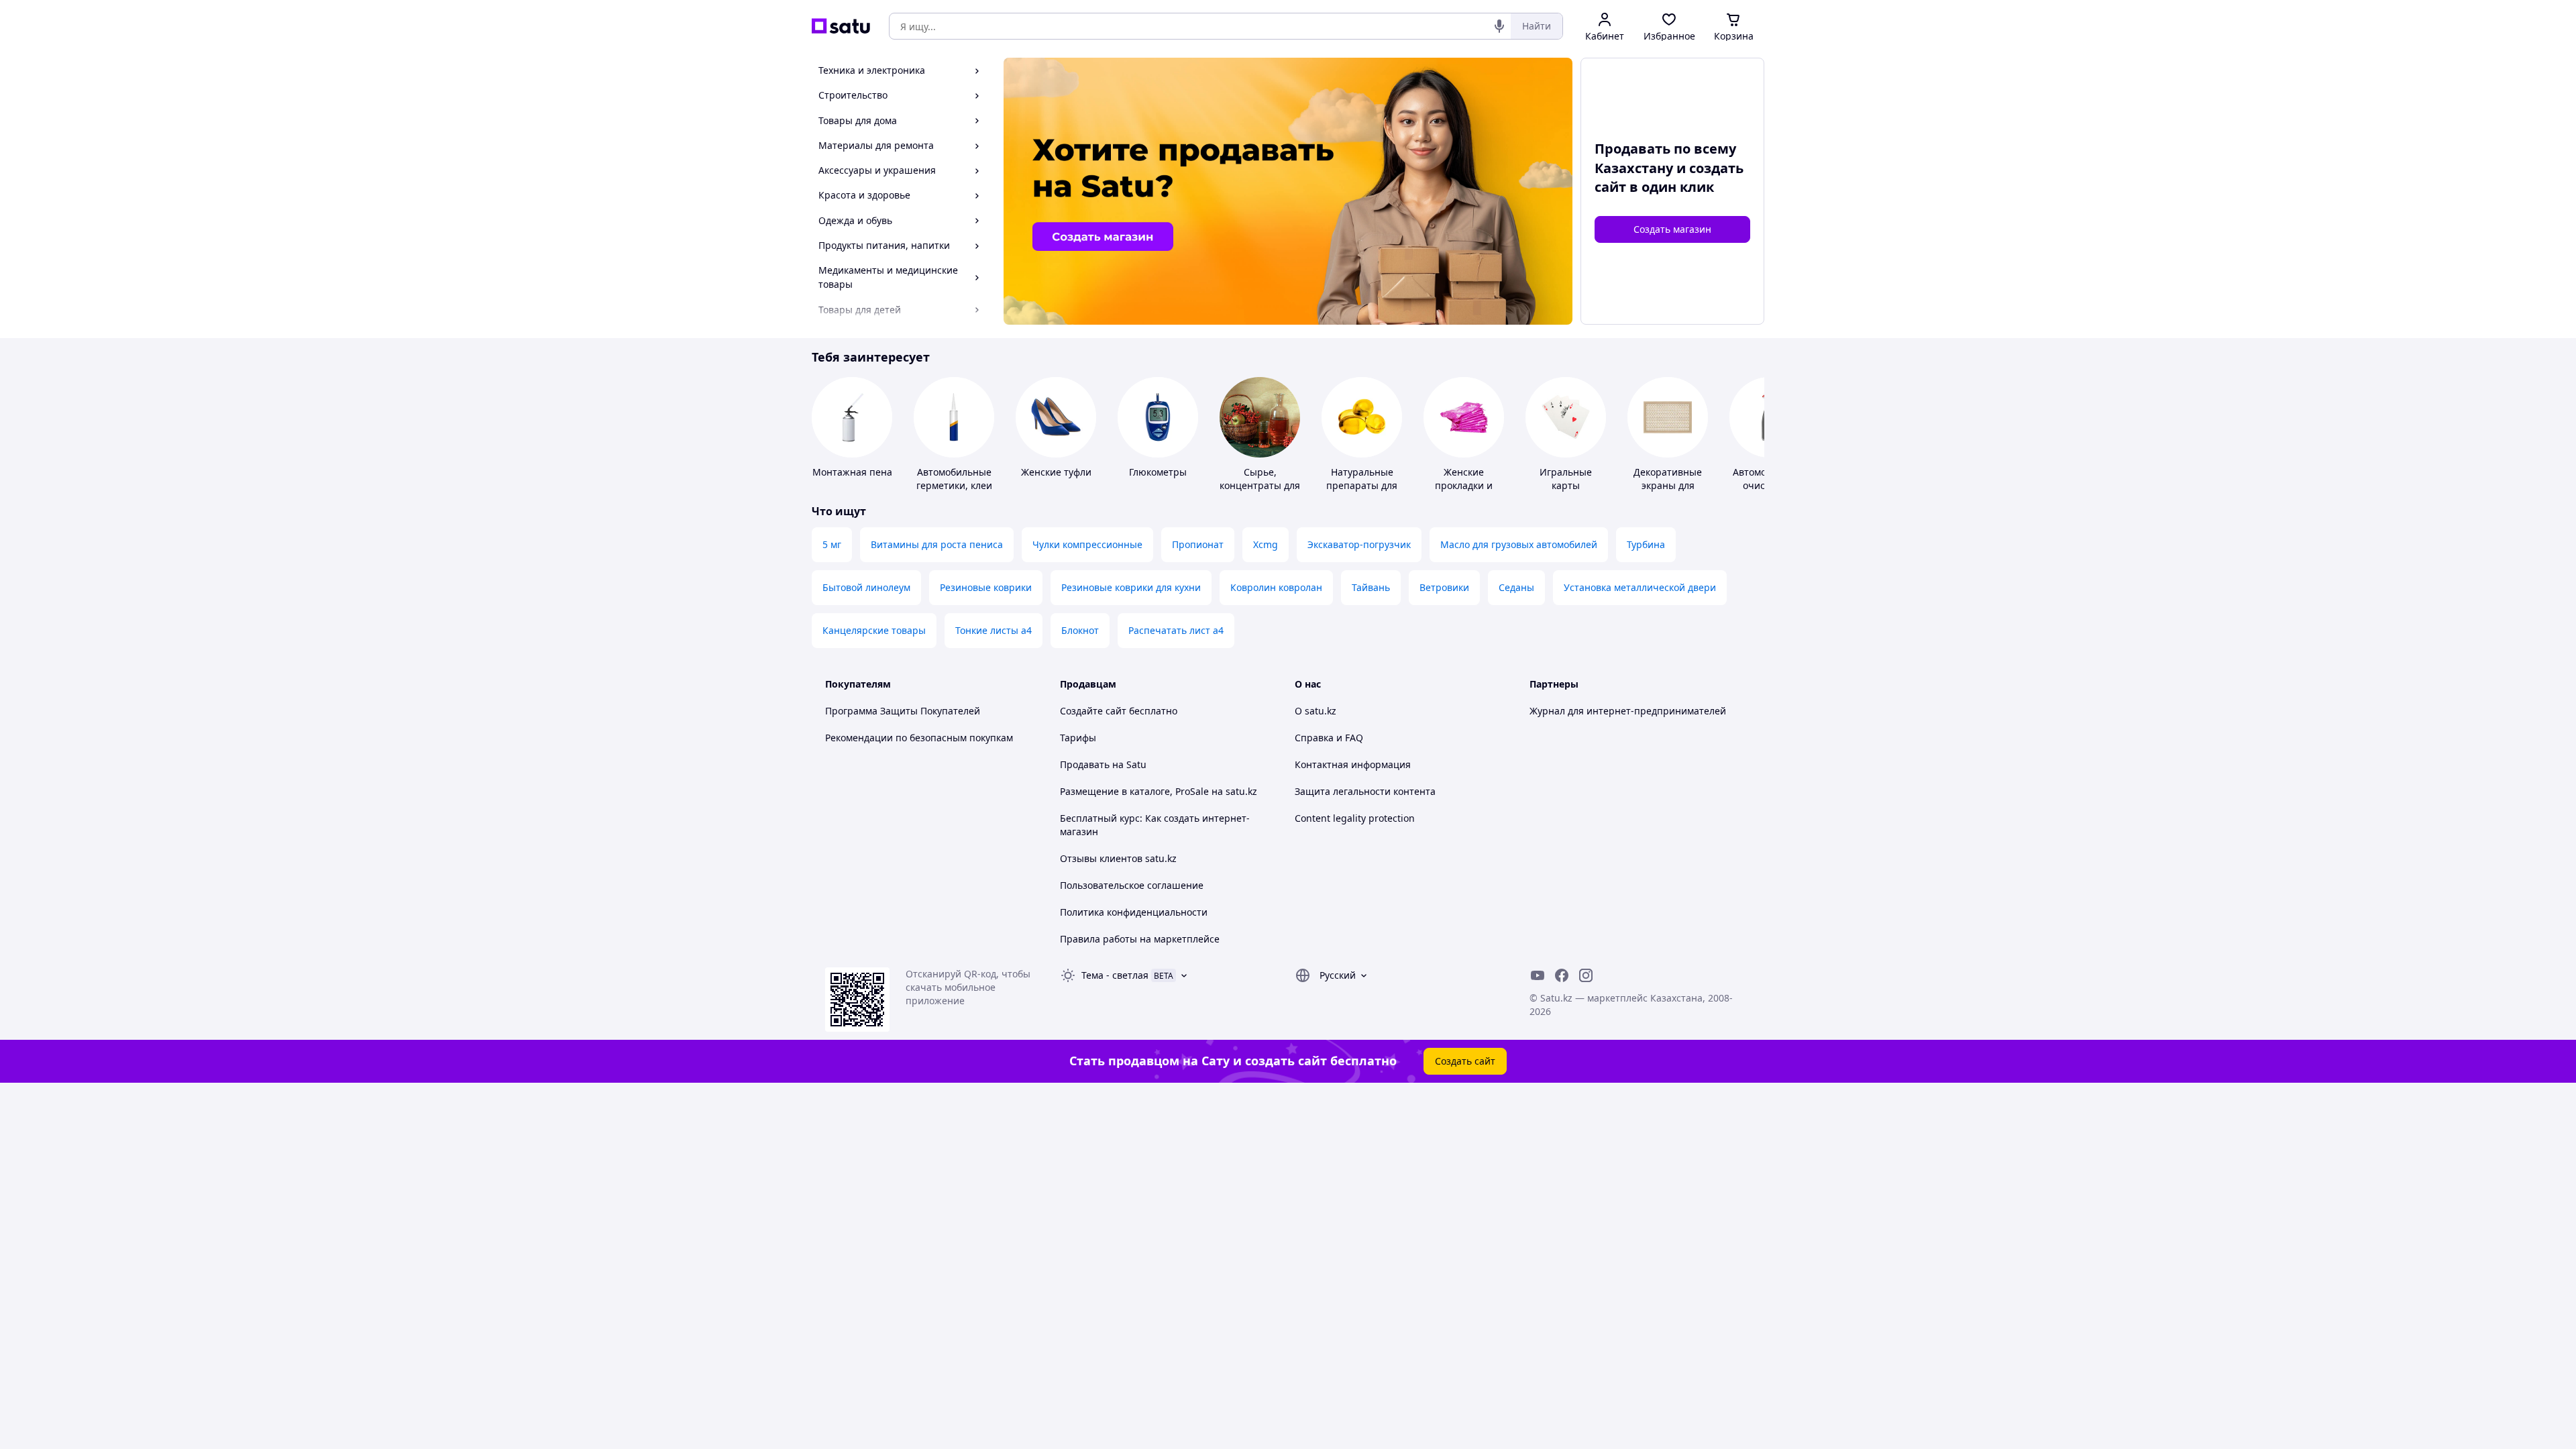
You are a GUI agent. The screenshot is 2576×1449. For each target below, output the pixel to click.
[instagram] (1586, 975)
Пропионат (1198, 544)
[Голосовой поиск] (1499, 26)
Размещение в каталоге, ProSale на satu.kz (1159, 791)
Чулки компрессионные (1087, 544)
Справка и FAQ (1329, 738)
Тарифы (1078, 738)
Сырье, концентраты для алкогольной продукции (1260, 492)
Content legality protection (1355, 818)
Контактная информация (1353, 764)
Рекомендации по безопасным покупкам (919, 738)
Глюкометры (1158, 472)
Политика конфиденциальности (1134, 912)
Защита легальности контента (1365, 791)
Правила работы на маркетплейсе (1140, 939)
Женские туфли (1056, 472)
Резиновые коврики (986, 587)
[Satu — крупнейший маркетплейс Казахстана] (841, 26)
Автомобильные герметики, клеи (954, 479)
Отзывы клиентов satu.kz (1118, 858)
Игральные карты (1566, 479)
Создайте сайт (1093, 711)
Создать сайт (1465, 1061)
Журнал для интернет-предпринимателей (1628, 711)
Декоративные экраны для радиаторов (1668, 485)
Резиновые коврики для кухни (1131, 587)
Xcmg (1266, 544)
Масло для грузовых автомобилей (1519, 544)
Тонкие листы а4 (994, 630)
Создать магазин (1672, 229)
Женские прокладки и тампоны (1464, 485)
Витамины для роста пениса (937, 544)
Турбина (1646, 544)
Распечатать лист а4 (1176, 630)
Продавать (1085, 764)
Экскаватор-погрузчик (1359, 544)
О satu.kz (1316, 711)
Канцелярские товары (874, 630)
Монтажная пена (852, 472)
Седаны (1516, 587)
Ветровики (1444, 587)
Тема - (1115, 975)
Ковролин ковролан (1276, 587)
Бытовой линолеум (866, 587)
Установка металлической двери (1640, 587)
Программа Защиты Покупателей (903, 711)
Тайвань (1371, 587)
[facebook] (1562, 975)
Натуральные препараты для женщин (1362, 485)
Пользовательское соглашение (1132, 885)
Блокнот (1080, 630)
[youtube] (1538, 975)
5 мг (832, 544)
